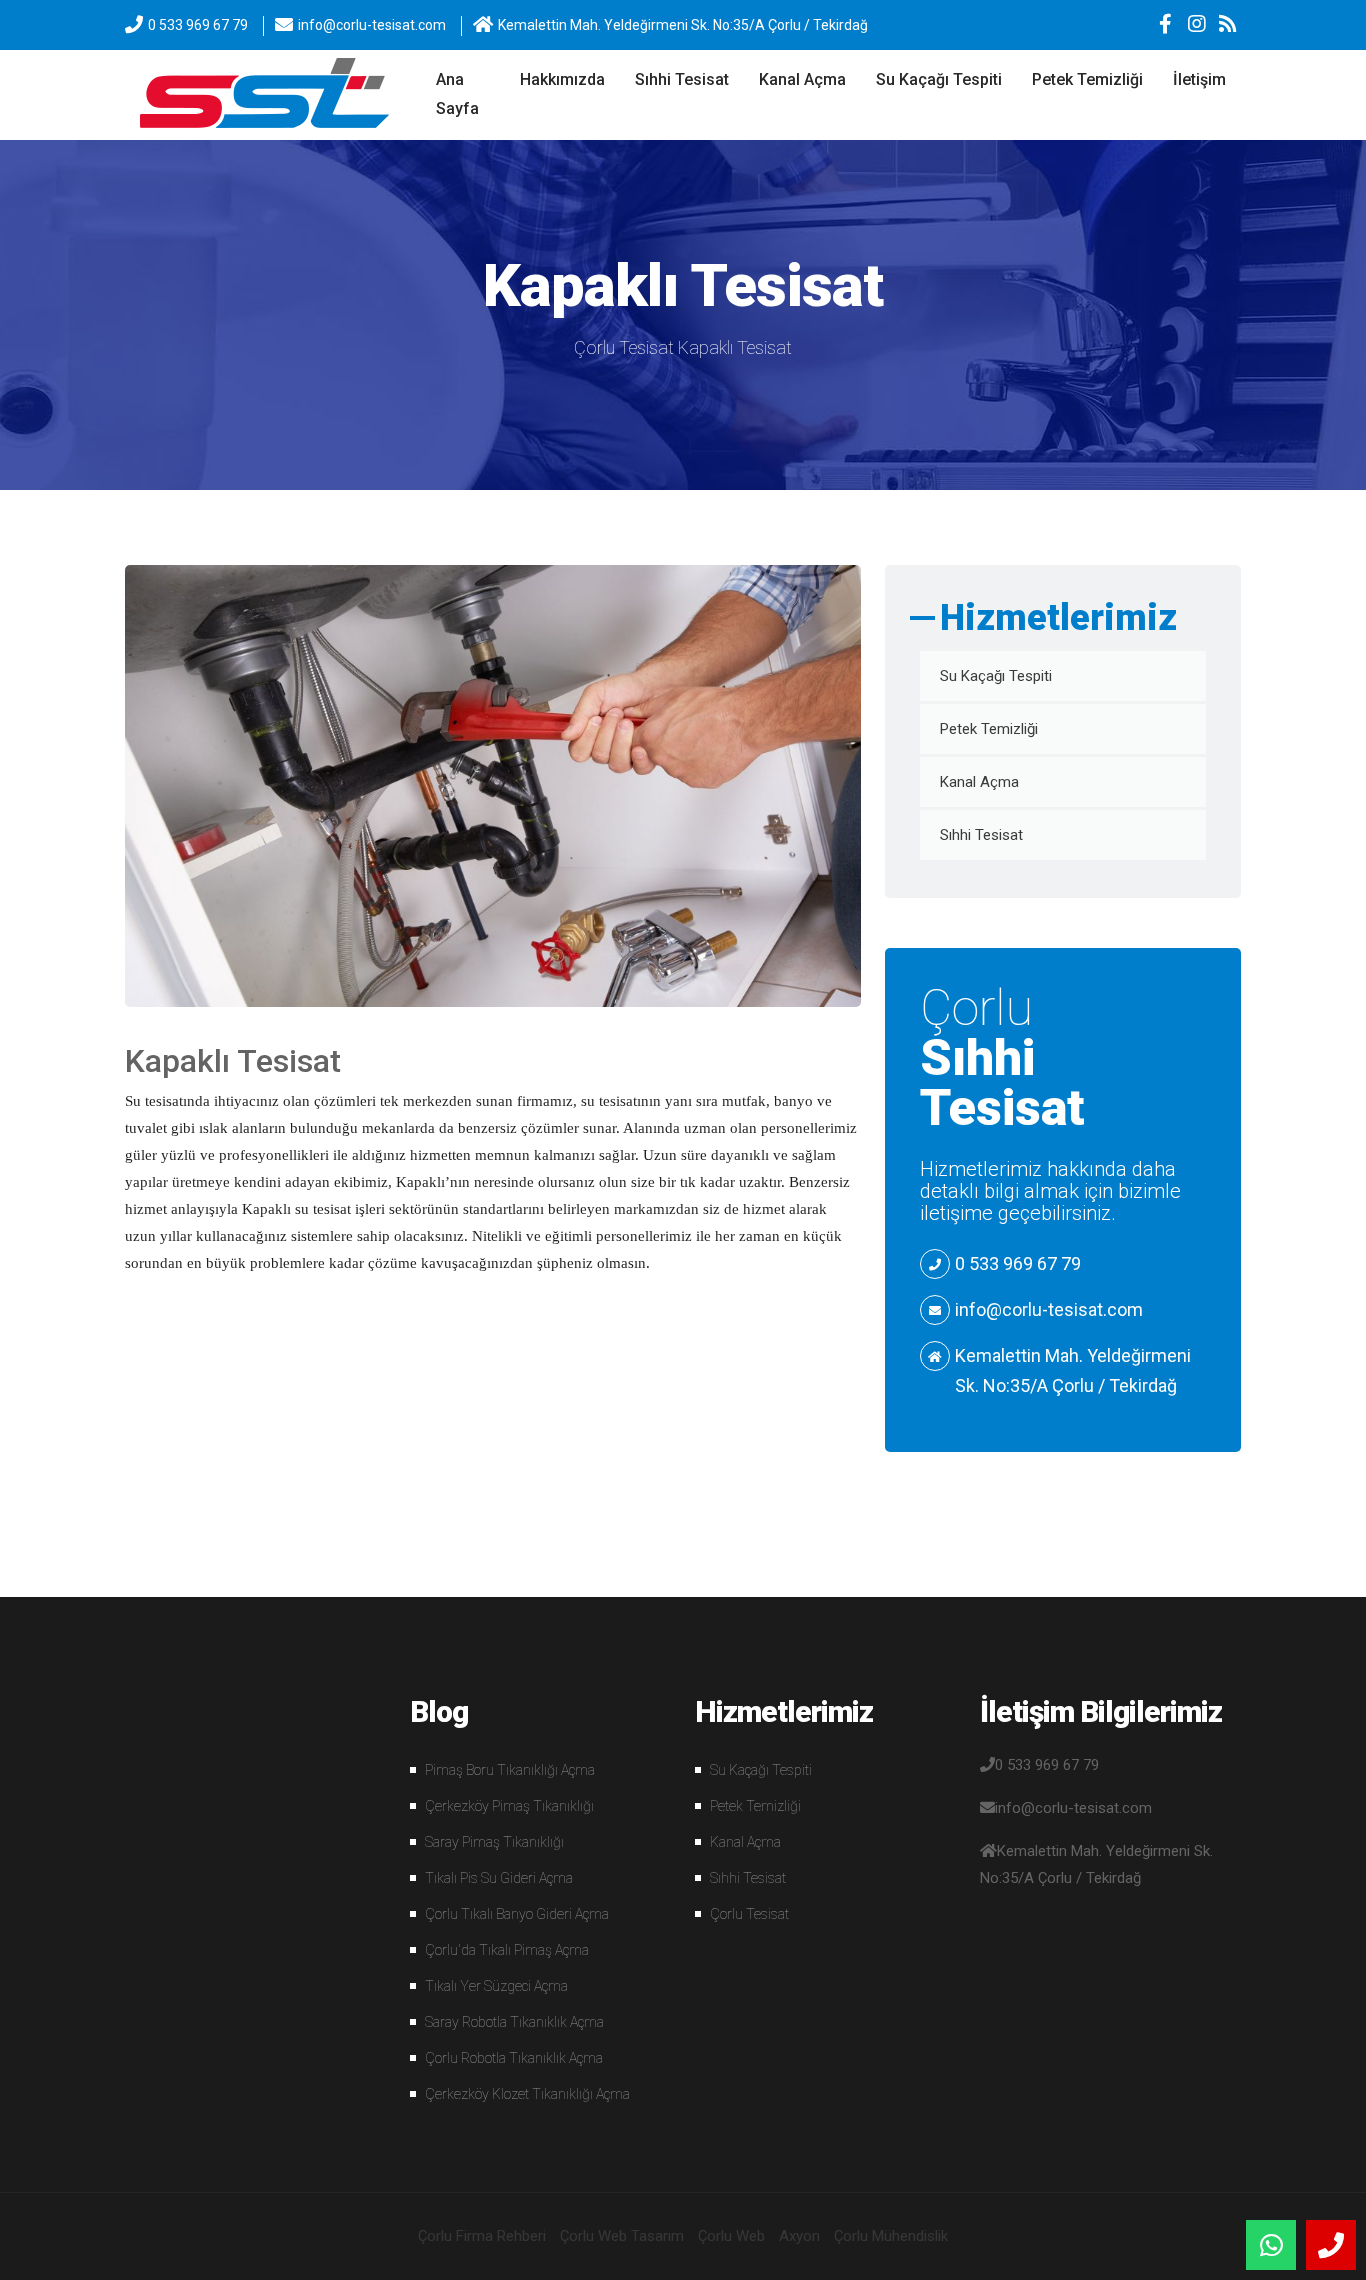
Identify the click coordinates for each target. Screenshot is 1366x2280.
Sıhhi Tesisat (682, 79)
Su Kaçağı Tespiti (939, 79)
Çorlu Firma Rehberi (482, 2236)
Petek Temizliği (1087, 79)
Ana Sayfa (457, 94)
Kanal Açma (802, 79)
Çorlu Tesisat (624, 347)
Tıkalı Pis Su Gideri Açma (499, 1878)
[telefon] (1331, 2245)
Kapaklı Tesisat (735, 347)
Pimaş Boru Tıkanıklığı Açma (510, 1770)
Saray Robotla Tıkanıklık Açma (514, 2022)
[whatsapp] (1271, 2245)
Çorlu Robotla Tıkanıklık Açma (514, 2058)
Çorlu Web (731, 2236)
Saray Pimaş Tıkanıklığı (494, 1842)
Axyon (799, 2236)
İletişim (1199, 79)
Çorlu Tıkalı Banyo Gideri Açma (517, 1914)
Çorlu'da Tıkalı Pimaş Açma (507, 1950)
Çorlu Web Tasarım (622, 2236)
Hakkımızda (562, 79)
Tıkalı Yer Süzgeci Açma (496, 1986)
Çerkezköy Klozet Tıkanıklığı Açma (527, 2094)
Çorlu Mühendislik (891, 2236)
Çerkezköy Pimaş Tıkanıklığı (509, 1806)
